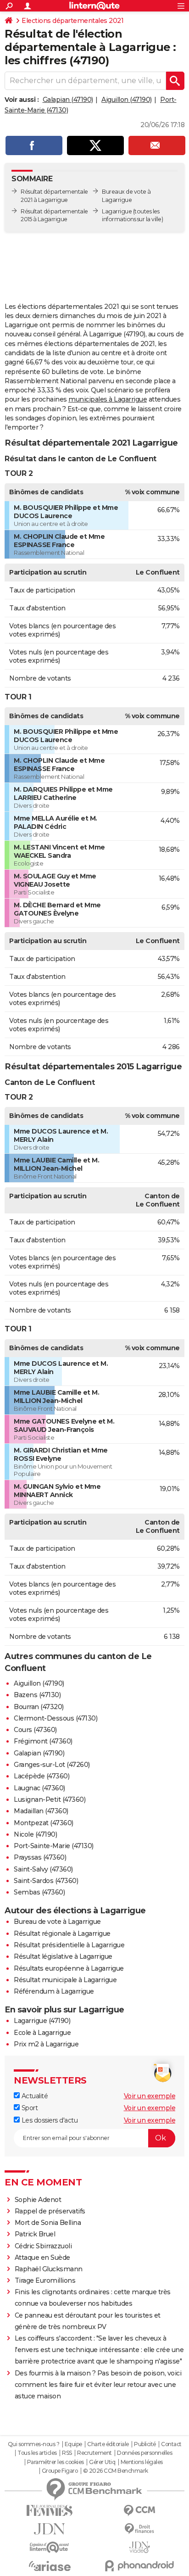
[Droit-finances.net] (139, 2529)
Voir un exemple (150, 2096)
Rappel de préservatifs (50, 2211)
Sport (29, 2108)
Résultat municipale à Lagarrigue (65, 1980)
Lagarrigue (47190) (42, 2021)
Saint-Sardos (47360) (46, 1881)
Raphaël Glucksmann (49, 2269)
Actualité (34, 2096)
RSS (67, 2453)
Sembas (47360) (39, 1892)
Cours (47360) (35, 1730)
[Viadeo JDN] (139, 2547)
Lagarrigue (117, 211)
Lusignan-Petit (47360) (50, 1799)
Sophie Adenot (38, 2200)
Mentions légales (142, 2462)
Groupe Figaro (60, 2471)
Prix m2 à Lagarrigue (46, 2044)
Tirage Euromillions (45, 2280)
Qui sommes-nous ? (34, 2444)
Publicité (145, 2444)
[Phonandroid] (139, 2566)
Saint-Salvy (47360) (43, 1869)
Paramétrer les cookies (56, 2462)
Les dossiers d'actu (49, 2120)
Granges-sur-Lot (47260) (52, 1765)
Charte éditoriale (108, 2444)
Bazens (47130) (37, 1695)
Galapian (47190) (68, 100)
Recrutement (94, 2453)
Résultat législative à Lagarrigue (63, 1956)
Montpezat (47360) (44, 1823)
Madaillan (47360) (41, 1811)
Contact (171, 2444)
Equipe (73, 2444)
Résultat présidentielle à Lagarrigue (69, 1945)
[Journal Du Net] (50, 2529)
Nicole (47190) (35, 1834)
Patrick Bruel (35, 2234)
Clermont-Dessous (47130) (56, 1718)
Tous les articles (37, 2453)
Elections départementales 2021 (72, 21)
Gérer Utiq (102, 2462)
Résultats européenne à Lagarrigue (69, 1968)
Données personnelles (145, 2453)
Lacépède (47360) (42, 1776)
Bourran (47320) (39, 1707)
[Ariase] (50, 2566)
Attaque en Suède (42, 2257)
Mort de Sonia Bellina (48, 2223)
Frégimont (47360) (43, 1741)
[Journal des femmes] (50, 2511)
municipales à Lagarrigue (108, 399)
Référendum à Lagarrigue (54, 1991)
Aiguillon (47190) (127, 100)
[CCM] (139, 2511)
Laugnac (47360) (39, 1788)
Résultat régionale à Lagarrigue (62, 1933)
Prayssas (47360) (40, 1857)
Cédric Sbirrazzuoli (43, 2246)
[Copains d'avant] (50, 2547)
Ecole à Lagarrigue (42, 2033)
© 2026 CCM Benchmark (116, 2471)
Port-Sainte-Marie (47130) (54, 1846)
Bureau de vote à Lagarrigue (57, 1922)
